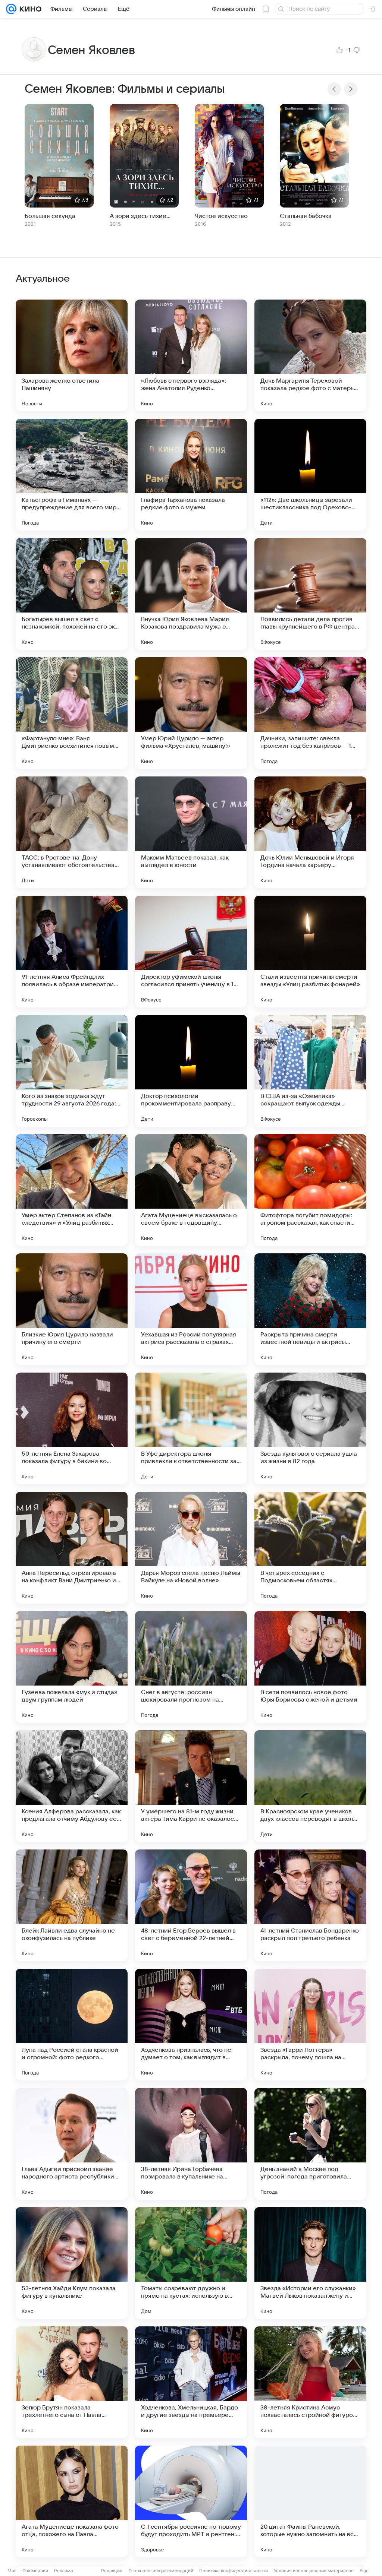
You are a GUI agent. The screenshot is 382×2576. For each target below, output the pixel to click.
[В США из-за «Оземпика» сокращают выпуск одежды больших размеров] (310, 1071)
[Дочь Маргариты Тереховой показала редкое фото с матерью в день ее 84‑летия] (310, 355)
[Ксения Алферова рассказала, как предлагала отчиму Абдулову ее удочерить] (72, 1786)
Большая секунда (50, 216)
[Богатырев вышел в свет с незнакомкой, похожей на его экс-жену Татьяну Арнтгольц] (72, 594)
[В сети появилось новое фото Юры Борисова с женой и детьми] (310, 1667)
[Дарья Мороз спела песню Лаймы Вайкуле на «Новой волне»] (191, 1548)
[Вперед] (351, 89)
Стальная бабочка (306, 216)
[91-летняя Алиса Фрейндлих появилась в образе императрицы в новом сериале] (72, 952)
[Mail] (11, 9)
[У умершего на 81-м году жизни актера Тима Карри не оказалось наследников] (191, 1786)
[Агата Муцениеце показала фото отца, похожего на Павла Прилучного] (72, 2501)
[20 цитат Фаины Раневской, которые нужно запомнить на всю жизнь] (310, 2501)
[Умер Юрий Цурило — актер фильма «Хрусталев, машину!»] (191, 713)
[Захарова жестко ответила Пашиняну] (72, 355)
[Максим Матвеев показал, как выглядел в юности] (191, 832)
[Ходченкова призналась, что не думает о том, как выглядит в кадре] (191, 2025)
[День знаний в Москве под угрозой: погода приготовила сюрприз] (310, 2144)
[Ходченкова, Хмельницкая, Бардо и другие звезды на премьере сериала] (191, 2382)
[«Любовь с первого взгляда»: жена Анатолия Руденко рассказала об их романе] (191, 355)
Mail (12, 2571)
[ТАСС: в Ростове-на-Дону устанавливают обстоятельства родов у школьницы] (72, 832)
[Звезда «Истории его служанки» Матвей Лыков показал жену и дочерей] (310, 2263)
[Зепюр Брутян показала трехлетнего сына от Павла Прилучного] (72, 2382)
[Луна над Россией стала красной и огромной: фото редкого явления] (72, 2025)
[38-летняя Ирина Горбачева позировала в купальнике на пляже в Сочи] (191, 2144)
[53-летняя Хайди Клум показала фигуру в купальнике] (72, 2263)
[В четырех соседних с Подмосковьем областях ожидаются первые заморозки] (310, 1548)
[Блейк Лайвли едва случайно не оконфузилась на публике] (72, 1905)
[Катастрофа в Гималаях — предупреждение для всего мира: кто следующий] (72, 475)
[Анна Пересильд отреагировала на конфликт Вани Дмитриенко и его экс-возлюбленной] (72, 1548)
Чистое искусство (221, 216)
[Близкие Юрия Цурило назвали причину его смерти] (72, 1309)
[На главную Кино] (29, 9)
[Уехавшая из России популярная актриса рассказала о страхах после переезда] (191, 1309)
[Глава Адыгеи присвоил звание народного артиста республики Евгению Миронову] (72, 2144)
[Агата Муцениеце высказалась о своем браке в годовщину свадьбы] (191, 1190)
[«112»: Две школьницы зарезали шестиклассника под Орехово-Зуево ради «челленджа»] (310, 475)
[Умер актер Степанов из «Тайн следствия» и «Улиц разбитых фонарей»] (72, 1190)
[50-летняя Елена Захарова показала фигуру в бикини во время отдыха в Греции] (72, 1428)
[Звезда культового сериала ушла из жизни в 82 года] (310, 1428)
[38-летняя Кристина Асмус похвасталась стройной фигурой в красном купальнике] (310, 2382)
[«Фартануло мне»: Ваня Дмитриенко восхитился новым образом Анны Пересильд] (72, 713)
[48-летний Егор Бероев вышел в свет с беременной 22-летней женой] (191, 1905)
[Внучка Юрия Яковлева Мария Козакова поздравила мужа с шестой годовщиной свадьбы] (191, 594)
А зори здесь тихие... (140, 216)
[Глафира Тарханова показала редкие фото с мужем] (191, 475)
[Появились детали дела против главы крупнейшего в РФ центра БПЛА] (310, 594)
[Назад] (334, 89)
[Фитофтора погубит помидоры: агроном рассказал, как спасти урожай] (310, 1190)
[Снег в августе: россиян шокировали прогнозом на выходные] (191, 1667)
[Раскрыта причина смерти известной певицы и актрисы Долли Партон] (310, 1309)
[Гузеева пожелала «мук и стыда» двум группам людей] (72, 1667)
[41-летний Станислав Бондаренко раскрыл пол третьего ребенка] (310, 1905)
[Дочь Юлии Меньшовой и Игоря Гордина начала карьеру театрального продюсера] (310, 832)
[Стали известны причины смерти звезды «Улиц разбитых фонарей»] (310, 952)
